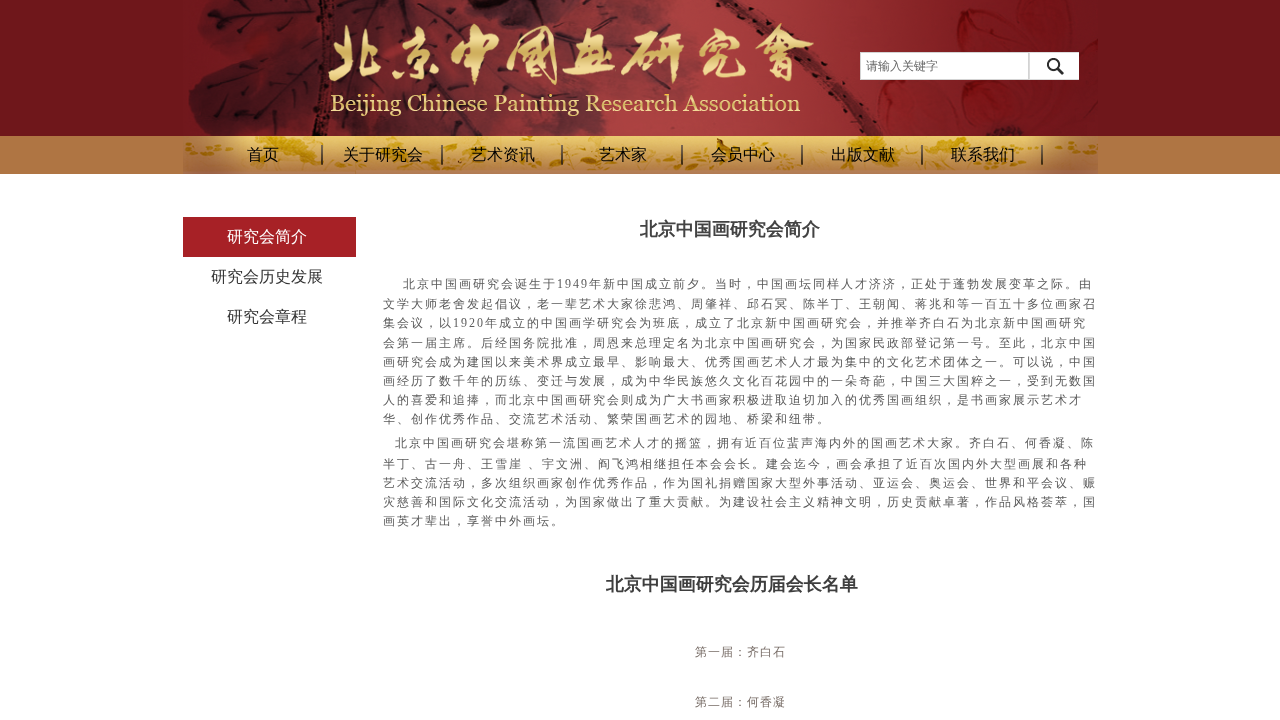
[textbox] (944, 66)
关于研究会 (383, 154)
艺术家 (623, 154)
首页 (263, 154)
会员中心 (743, 154)
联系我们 (983, 154)
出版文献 (863, 154)
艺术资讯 (503, 154)
